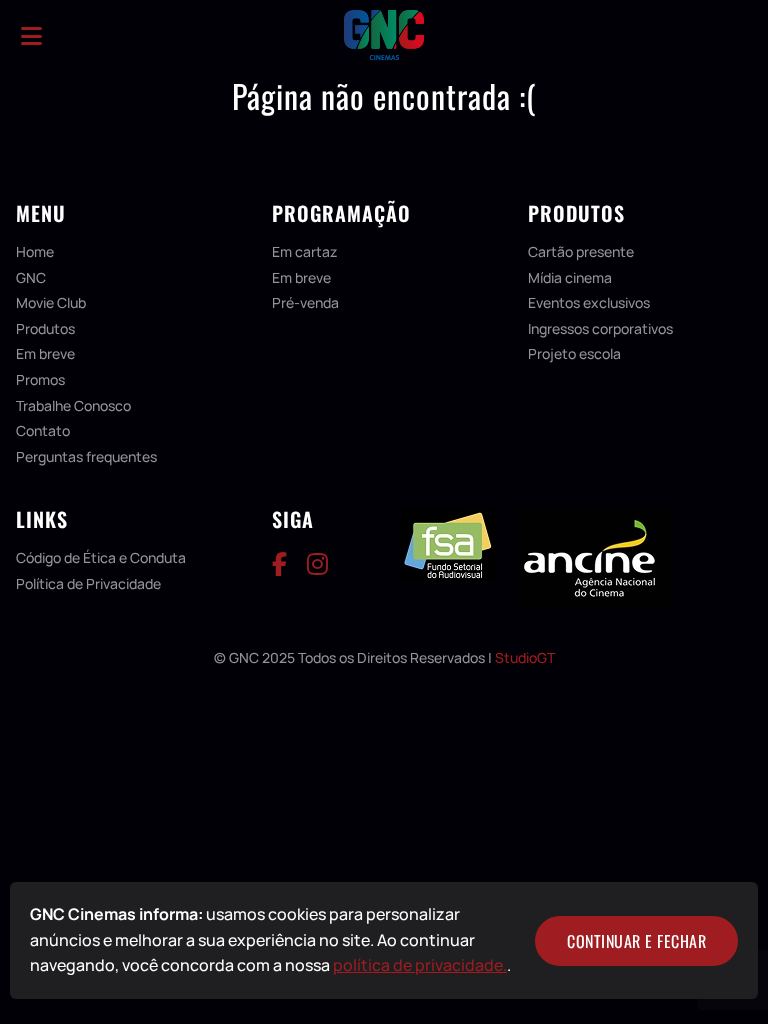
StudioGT (525, 657)
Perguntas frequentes (86, 456)
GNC (31, 277)
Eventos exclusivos (589, 302)
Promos (40, 379)
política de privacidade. (420, 965)
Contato (43, 430)
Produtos (45, 328)
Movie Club (51, 302)
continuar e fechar (636, 941)
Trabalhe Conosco (73, 405)
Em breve (45, 353)
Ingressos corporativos (600, 328)
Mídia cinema (570, 277)
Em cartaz (304, 251)
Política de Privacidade (88, 583)
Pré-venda (305, 302)
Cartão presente (581, 251)
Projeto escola (574, 353)
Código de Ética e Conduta (101, 557)
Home (35, 251)
